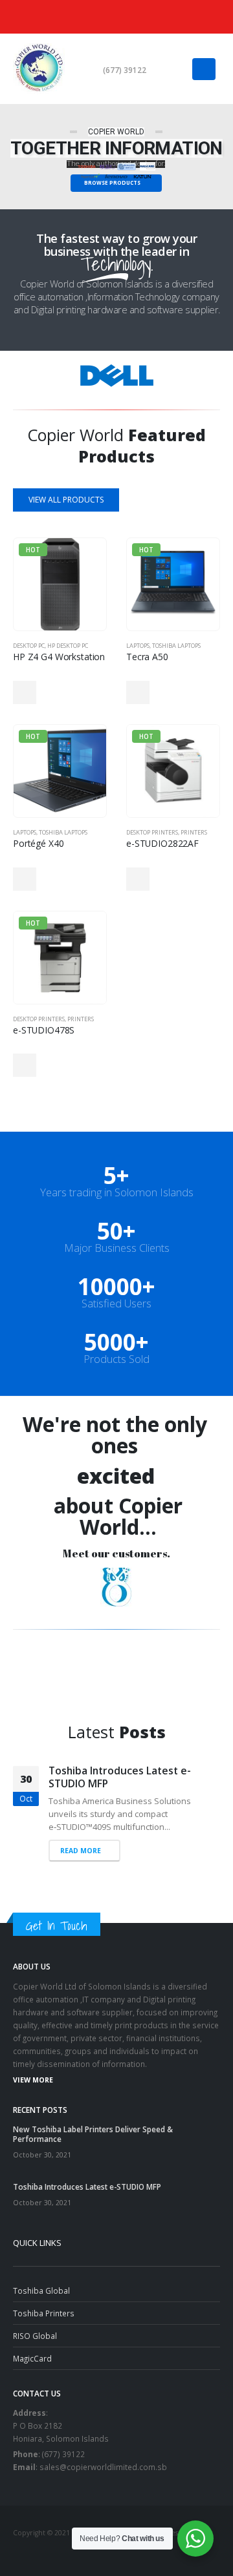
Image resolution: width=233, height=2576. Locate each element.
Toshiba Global (41, 2278)
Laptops (138, 646)
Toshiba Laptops (176, 646)
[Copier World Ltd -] (39, 69)
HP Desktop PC (68, 646)
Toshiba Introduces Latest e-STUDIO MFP (87, 2174)
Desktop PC (29, 646)
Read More (81, 1838)
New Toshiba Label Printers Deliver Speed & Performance (93, 2122)
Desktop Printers (152, 832)
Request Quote (25, 692)
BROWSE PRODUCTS (113, 182)
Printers (194, 832)
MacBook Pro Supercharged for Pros (127, 1777)
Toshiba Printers (44, 2300)
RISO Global (35, 2323)
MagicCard (32, 2345)
